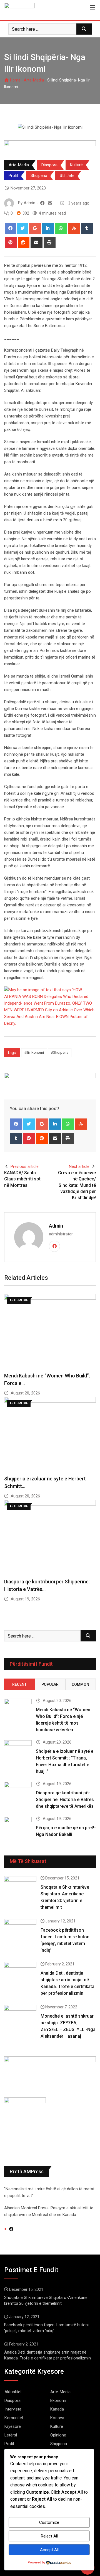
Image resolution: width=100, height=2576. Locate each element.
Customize (49, 2522)
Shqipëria (39, 176)
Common (80, 1684)
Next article (79, 1166)
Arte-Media (34, 80)
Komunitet (14, 2418)
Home (15, 80)
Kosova (57, 2418)
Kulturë (76, 165)
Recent (19, 1684)
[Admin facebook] (42, 203)
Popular (50, 1684)
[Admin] (50, 203)
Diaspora (49, 165)
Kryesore (13, 2426)
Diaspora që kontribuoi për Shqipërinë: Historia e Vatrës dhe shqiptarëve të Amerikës (65, 1800)
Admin (56, 1226)
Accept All (49, 2550)
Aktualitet (13, 2392)
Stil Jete (67, 176)
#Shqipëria (60, 1052)
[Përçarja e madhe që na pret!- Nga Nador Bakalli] (18, 1828)
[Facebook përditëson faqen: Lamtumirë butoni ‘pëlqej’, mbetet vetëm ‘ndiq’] (20, 1932)
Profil (13, 176)
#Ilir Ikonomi (34, 1052)
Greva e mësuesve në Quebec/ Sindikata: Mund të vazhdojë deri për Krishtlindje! (77, 1185)
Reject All (49, 2536)
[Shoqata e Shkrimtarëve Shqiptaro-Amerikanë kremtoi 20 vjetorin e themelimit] (20, 1889)
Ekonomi (58, 2400)
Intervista (13, 2409)
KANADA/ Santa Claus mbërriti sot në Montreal (22, 1179)
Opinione (58, 2435)
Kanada (57, 2409)
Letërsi (11, 2435)
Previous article (25, 1166)
